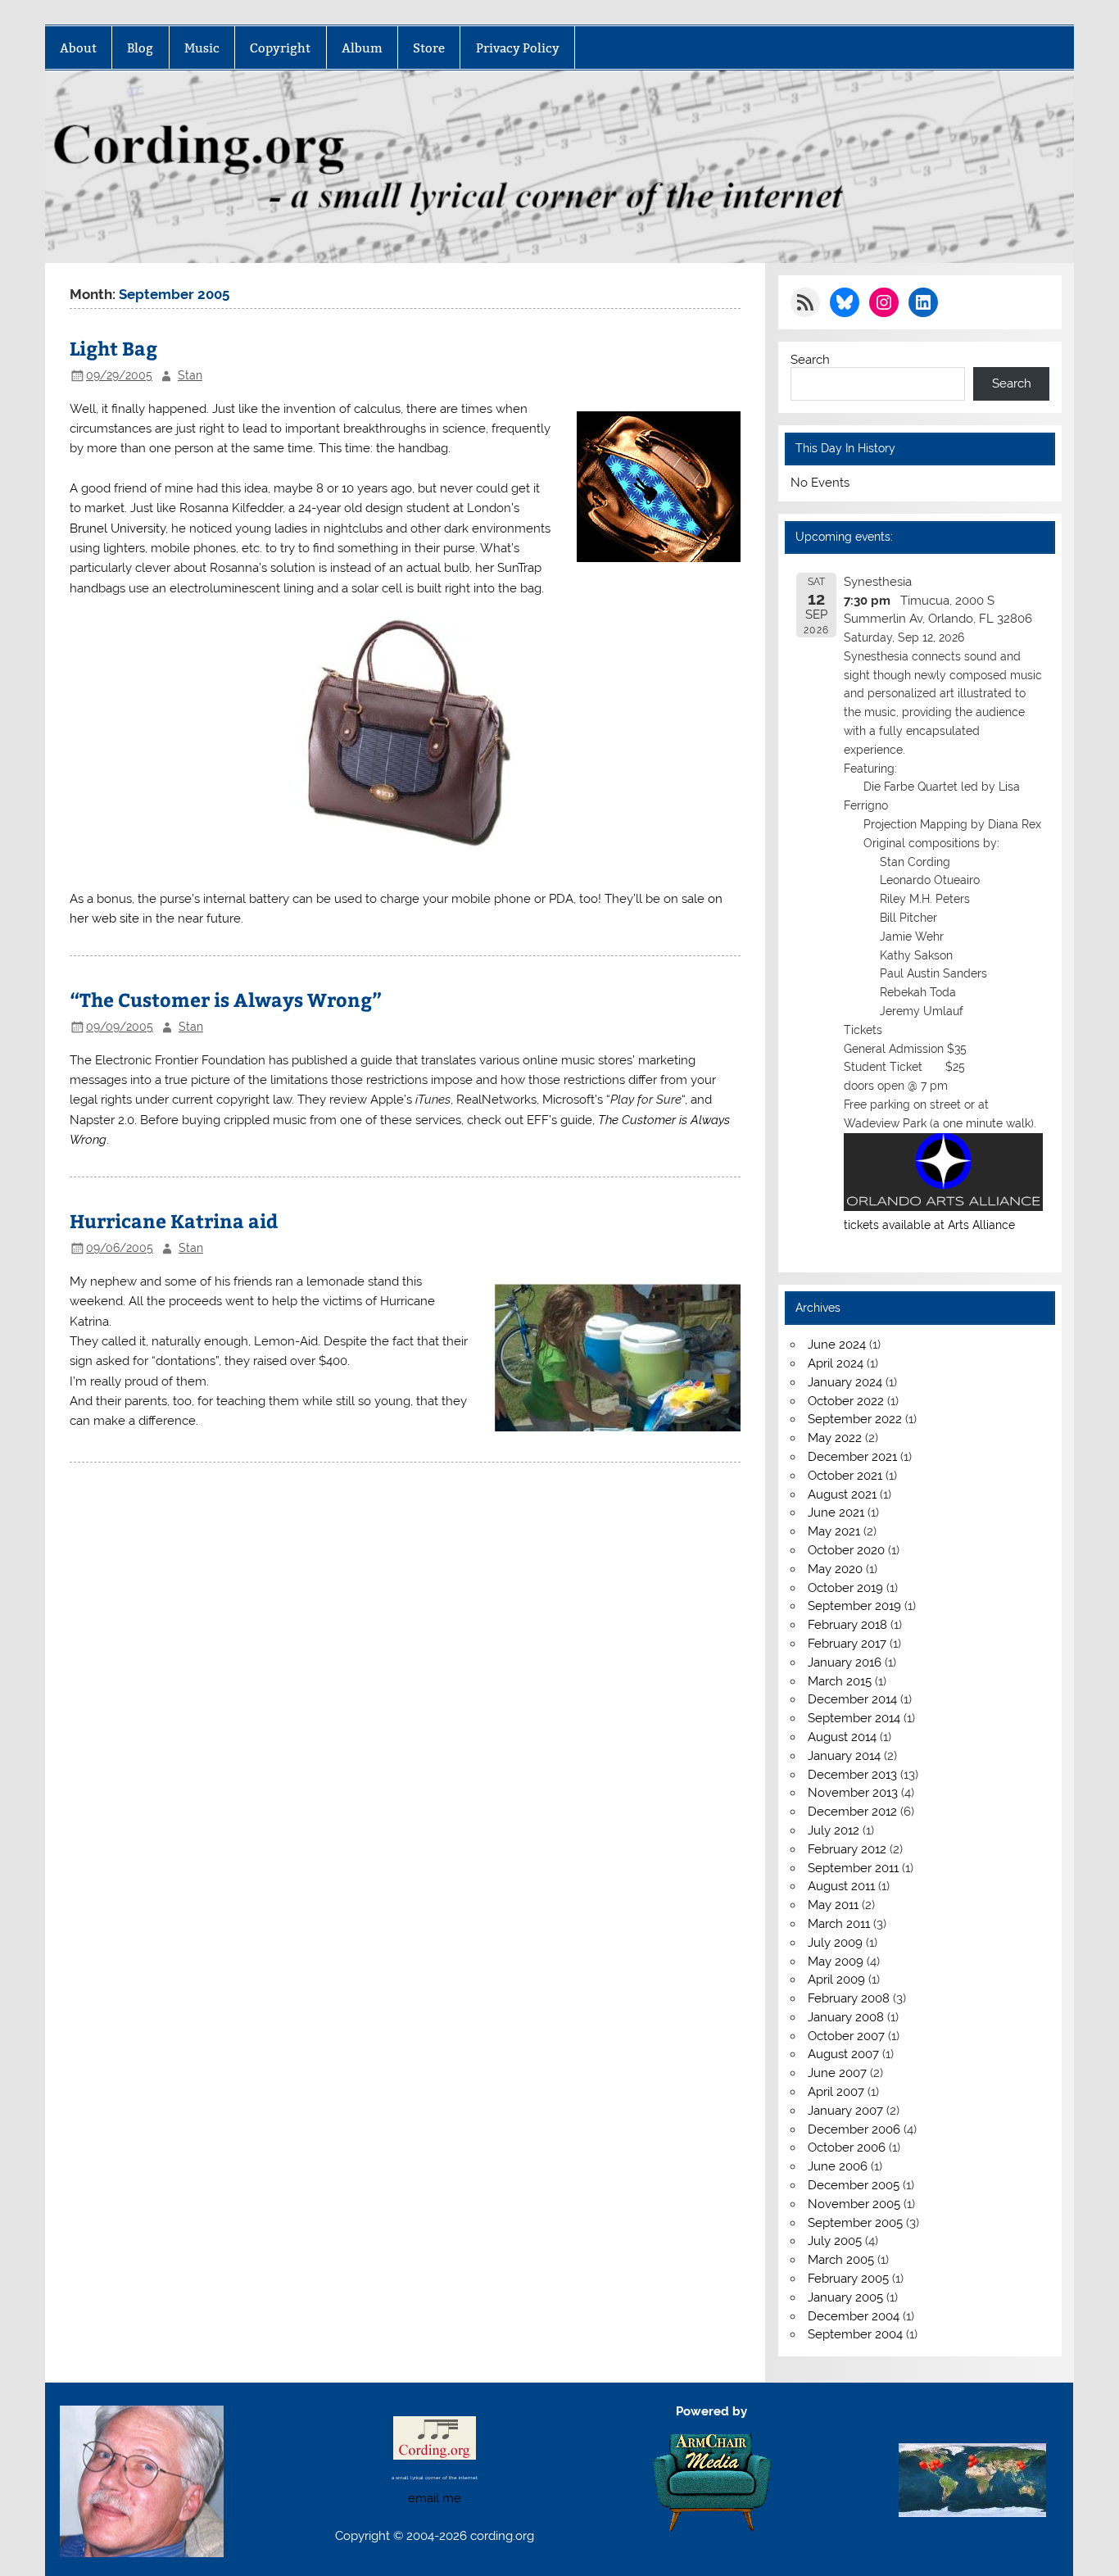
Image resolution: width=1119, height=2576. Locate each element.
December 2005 (854, 2185)
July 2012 (834, 1830)
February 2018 (847, 1625)
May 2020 (835, 1569)
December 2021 (852, 1457)
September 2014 (854, 1718)
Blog (140, 48)
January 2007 (845, 2111)
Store (429, 48)
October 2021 (845, 1476)
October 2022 (846, 1401)
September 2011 (853, 1868)
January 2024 (845, 1382)
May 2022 (835, 1438)
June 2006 (838, 2166)
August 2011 (841, 1886)
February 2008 (849, 1998)
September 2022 (855, 1419)
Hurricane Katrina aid (174, 1220)
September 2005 (855, 2223)
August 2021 (842, 1494)
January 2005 (845, 2297)
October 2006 (847, 2147)
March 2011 (839, 1924)
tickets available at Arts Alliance (929, 1225)
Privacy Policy (518, 48)
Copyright (280, 48)
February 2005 (848, 2279)
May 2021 (834, 1531)
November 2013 (853, 1793)
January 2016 (845, 1662)
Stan (190, 375)
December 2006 (854, 2129)
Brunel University (118, 528)
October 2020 (846, 1550)
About (78, 48)
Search (810, 360)
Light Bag (113, 348)
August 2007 (843, 2054)
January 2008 (846, 2017)
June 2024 (837, 1345)
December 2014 (852, 1699)
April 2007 (836, 2092)
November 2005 (854, 2204)
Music (202, 48)
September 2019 (854, 1606)
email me (435, 2498)
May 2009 (836, 1961)
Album (362, 48)
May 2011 (833, 1905)
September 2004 (855, 2334)
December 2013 (852, 1775)
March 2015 (840, 1681)
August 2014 (842, 1737)
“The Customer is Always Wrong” (226, 999)
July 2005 (835, 2241)
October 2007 (846, 2036)
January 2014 (844, 1756)
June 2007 (837, 2073)
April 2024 (836, 1363)
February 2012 (847, 1849)
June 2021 (836, 1512)
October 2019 (845, 1588)
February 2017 (847, 1644)
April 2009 (836, 1980)
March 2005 (841, 2260)
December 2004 (854, 2316)
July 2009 (835, 1943)
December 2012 (852, 1812)
